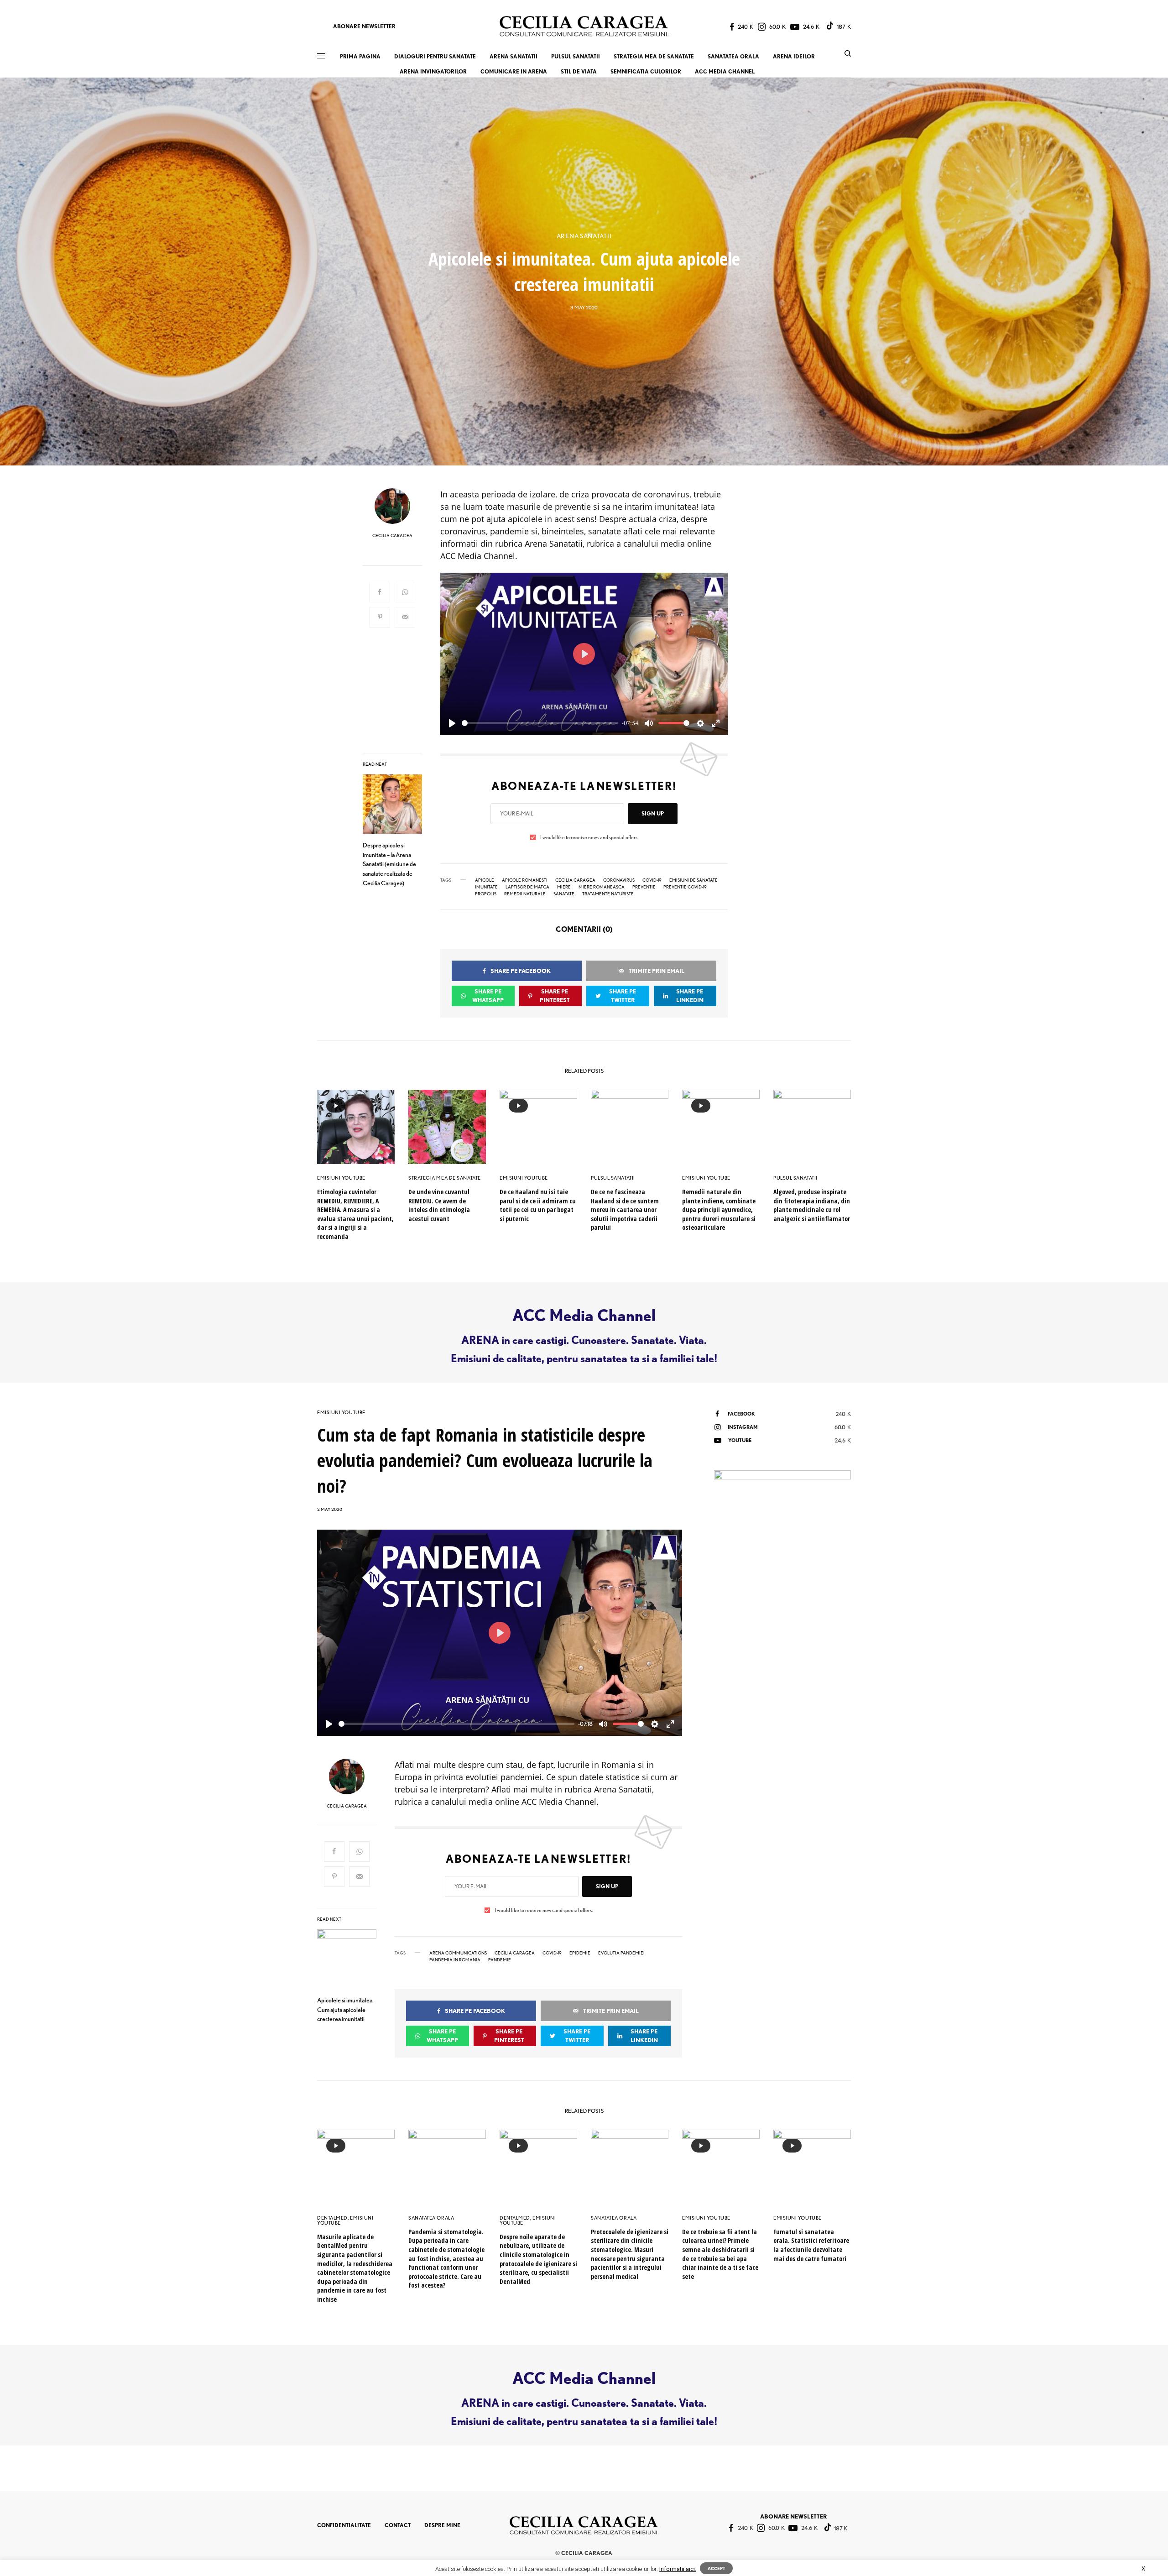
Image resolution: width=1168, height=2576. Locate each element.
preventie (644, 887)
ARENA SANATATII (584, 236)
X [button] (1143, 2568)
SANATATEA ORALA (431, 2218)
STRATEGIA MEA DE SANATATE (445, 1178)
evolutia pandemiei (621, 1953)
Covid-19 (652, 880)
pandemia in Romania (455, 1959)
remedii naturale (525, 894)
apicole (485, 880)
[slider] (540, 723)
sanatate (564, 894)
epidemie (580, 1953)
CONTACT (398, 2525)
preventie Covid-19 (685, 887)
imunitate (486, 887)
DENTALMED (332, 2218)
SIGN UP (653, 813)
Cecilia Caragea (575, 880)
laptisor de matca (527, 887)
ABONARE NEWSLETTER (364, 26)
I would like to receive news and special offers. (589, 837)
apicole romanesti (525, 880)
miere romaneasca (602, 887)
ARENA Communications (458, 1953)
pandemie (500, 1959)
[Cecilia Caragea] (584, 26)
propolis (486, 894)
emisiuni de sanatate (693, 880)
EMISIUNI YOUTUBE (341, 1178)
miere (564, 887)
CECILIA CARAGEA (392, 535)
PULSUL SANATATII (613, 1178)
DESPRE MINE (442, 2525)
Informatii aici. (678, 2569)
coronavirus (619, 880)
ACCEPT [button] (716, 2568)
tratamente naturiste (608, 894)
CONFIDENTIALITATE (344, 2525)
